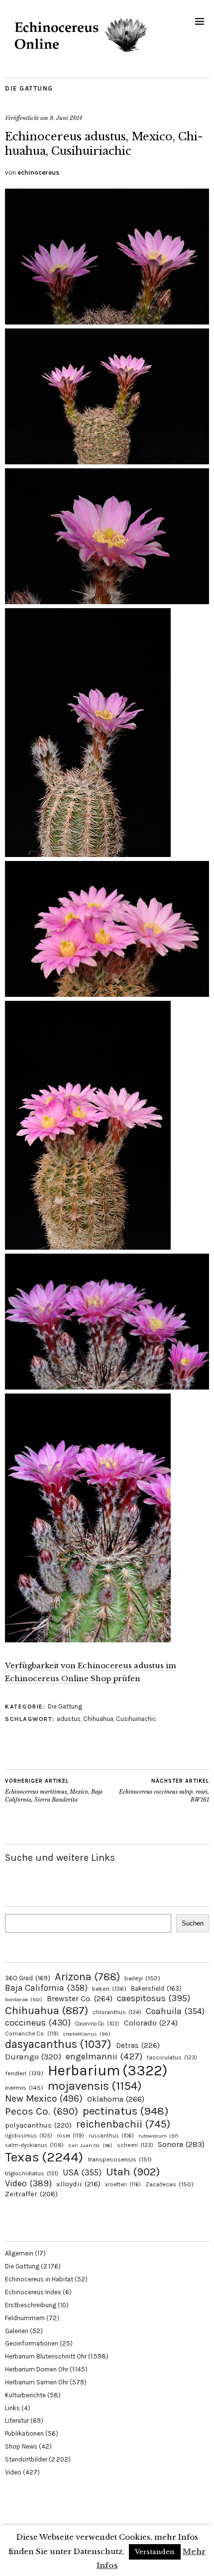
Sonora (181, 2144)
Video (28, 2184)
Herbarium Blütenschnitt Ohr (46, 2356)
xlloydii (78, 2184)
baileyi (142, 1978)
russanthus (111, 2136)
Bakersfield (156, 1988)
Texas (44, 2157)
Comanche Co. (32, 2034)
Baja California (46, 1988)
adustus (69, 1719)
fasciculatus (172, 2057)
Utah (133, 2172)
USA (82, 2172)
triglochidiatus (32, 2173)
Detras (138, 2045)
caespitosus (154, 1998)
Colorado (151, 2023)
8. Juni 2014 (66, 118)
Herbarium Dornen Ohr (37, 2369)
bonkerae (24, 1999)
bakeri (109, 1989)
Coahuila (175, 2011)
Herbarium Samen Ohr (37, 2382)
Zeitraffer (31, 2194)
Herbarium (107, 2070)
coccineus (38, 2023)
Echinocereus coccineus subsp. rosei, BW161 (164, 1790)
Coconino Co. (97, 2024)
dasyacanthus (58, 2044)
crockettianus (87, 2034)
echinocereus (38, 172)
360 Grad (28, 1978)
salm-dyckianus (34, 2145)
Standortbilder (26, 2459)
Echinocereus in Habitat (39, 2279)
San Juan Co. (90, 2145)
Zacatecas (169, 2184)
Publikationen (24, 2433)
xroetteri (123, 2184)
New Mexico (44, 2098)
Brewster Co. (80, 1998)
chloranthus (117, 2012)
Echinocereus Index (33, 2292)
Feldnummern (25, 2318)
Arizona (87, 1977)
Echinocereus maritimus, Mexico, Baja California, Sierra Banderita (54, 1790)
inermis (24, 2088)
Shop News (21, 2446)
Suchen (193, 1923)
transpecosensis (120, 2159)
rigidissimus (29, 2136)
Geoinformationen (32, 2343)
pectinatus (125, 2111)
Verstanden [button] (155, 2552)
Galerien (17, 2331)
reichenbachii (123, 2124)
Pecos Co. (42, 2111)
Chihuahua (98, 1719)
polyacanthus (38, 2125)
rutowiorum (159, 2136)
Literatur (17, 2420)
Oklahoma (116, 2099)
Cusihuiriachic (136, 1719)
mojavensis (95, 2086)
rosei (70, 2136)
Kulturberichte (25, 2395)
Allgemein (19, 2253)
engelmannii (104, 2056)
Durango (33, 2056)
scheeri (135, 2145)
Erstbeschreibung (31, 2305)
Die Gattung (29, 88)
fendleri (24, 2073)
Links (12, 2408)
